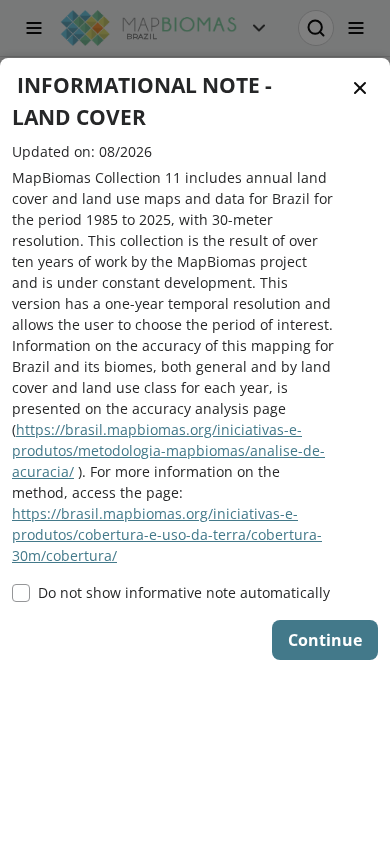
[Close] (360, 88)
